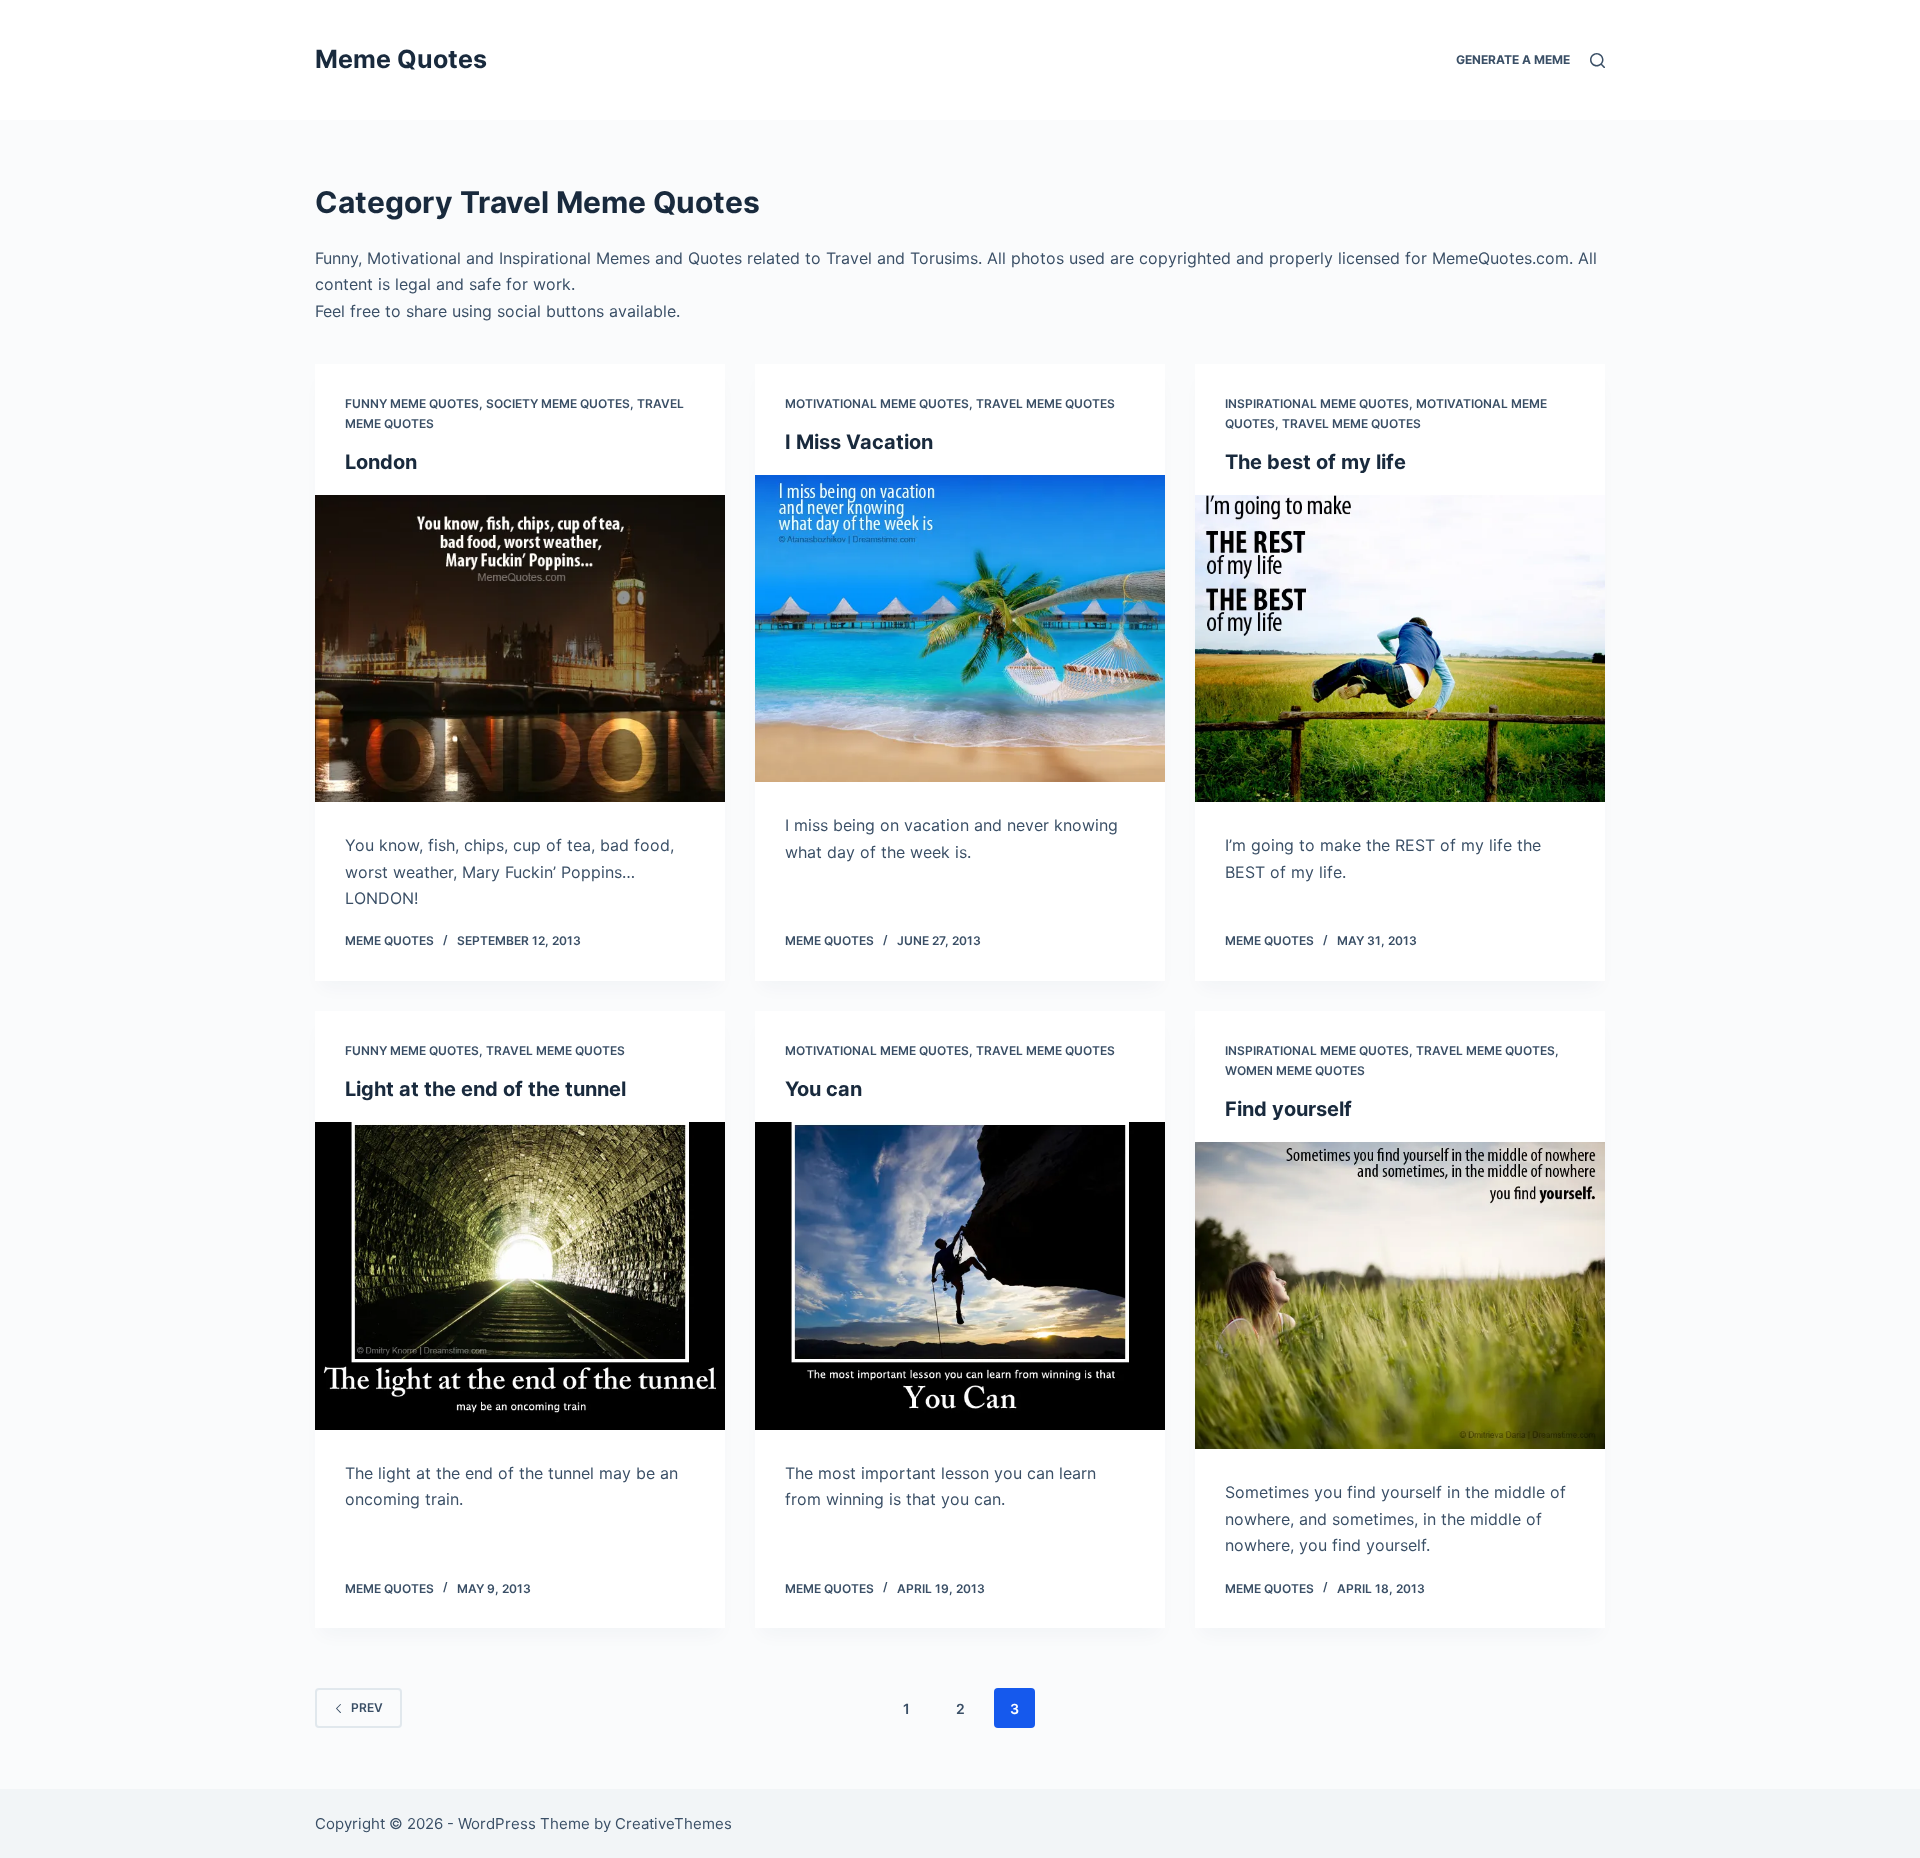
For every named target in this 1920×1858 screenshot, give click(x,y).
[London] (520, 649)
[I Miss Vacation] (960, 629)
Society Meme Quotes (558, 403)
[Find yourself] (1400, 1296)
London (381, 462)
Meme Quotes (401, 59)
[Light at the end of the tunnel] (520, 1276)
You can (823, 1089)
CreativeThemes (673, 1823)
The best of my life (1315, 462)
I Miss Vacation (859, 442)
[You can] (960, 1276)
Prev (367, 1707)
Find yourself (1288, 1109)
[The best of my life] (1400, 649)
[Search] (1597, 60)
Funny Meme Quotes (412, 403)
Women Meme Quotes (1295, 1070)
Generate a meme (1513, 59)
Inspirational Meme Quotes (1317, 403)
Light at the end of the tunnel (485, 1089)
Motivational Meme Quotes (877, 403)
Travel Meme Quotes (1045, 403)
